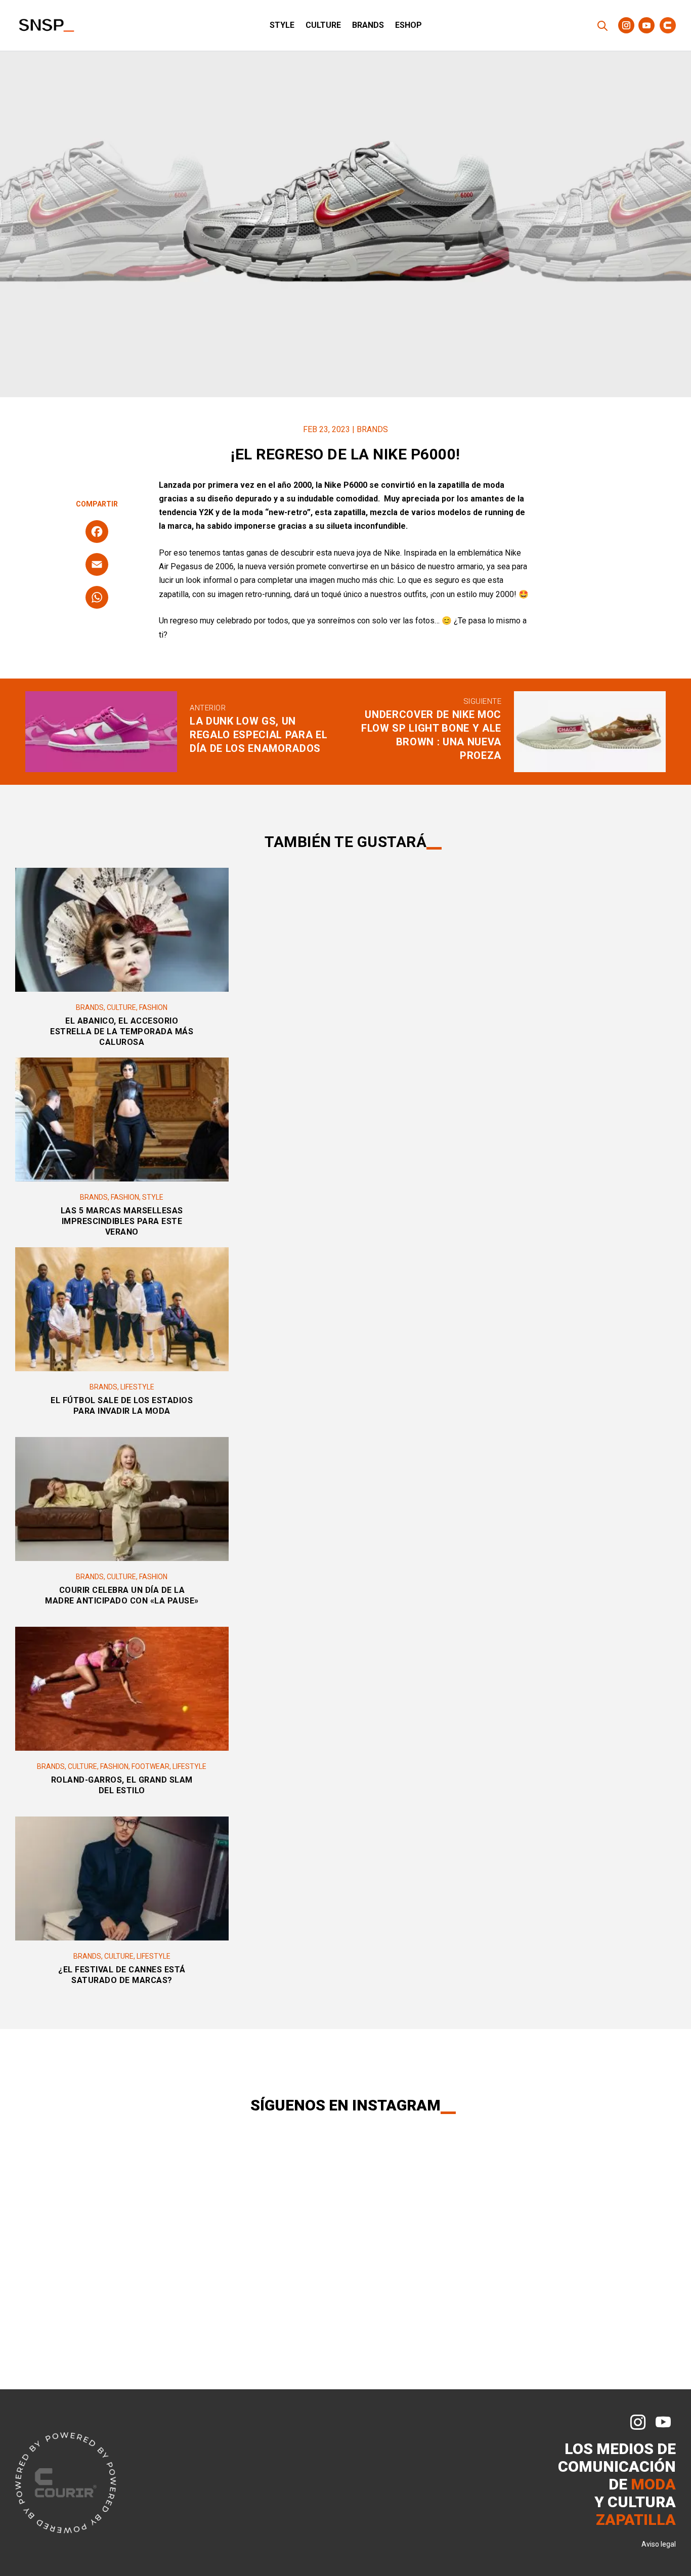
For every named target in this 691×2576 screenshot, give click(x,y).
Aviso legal (659, 2544)
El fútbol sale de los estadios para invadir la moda (122, 1406)
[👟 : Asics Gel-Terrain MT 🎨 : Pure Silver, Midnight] (411, 2198)
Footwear (150, 1766)
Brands (368, 26)
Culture (323, 26)
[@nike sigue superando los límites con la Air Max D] (115, 2258)
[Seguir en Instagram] (626, 25)
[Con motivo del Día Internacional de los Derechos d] (292, 2198)
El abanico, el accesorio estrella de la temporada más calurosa (122, 1031)
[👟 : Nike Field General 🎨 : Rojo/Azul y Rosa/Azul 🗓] (531, 2198)
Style (282, 26)
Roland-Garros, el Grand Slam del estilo (122, 1785)
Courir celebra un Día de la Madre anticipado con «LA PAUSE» (122, 1595)
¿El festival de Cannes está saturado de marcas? (122, 1975)
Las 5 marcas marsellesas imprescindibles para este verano (122, 1221)
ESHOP (408, 26)
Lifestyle (137, 1387)
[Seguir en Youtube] (646, 25)
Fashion (153, 1007)
